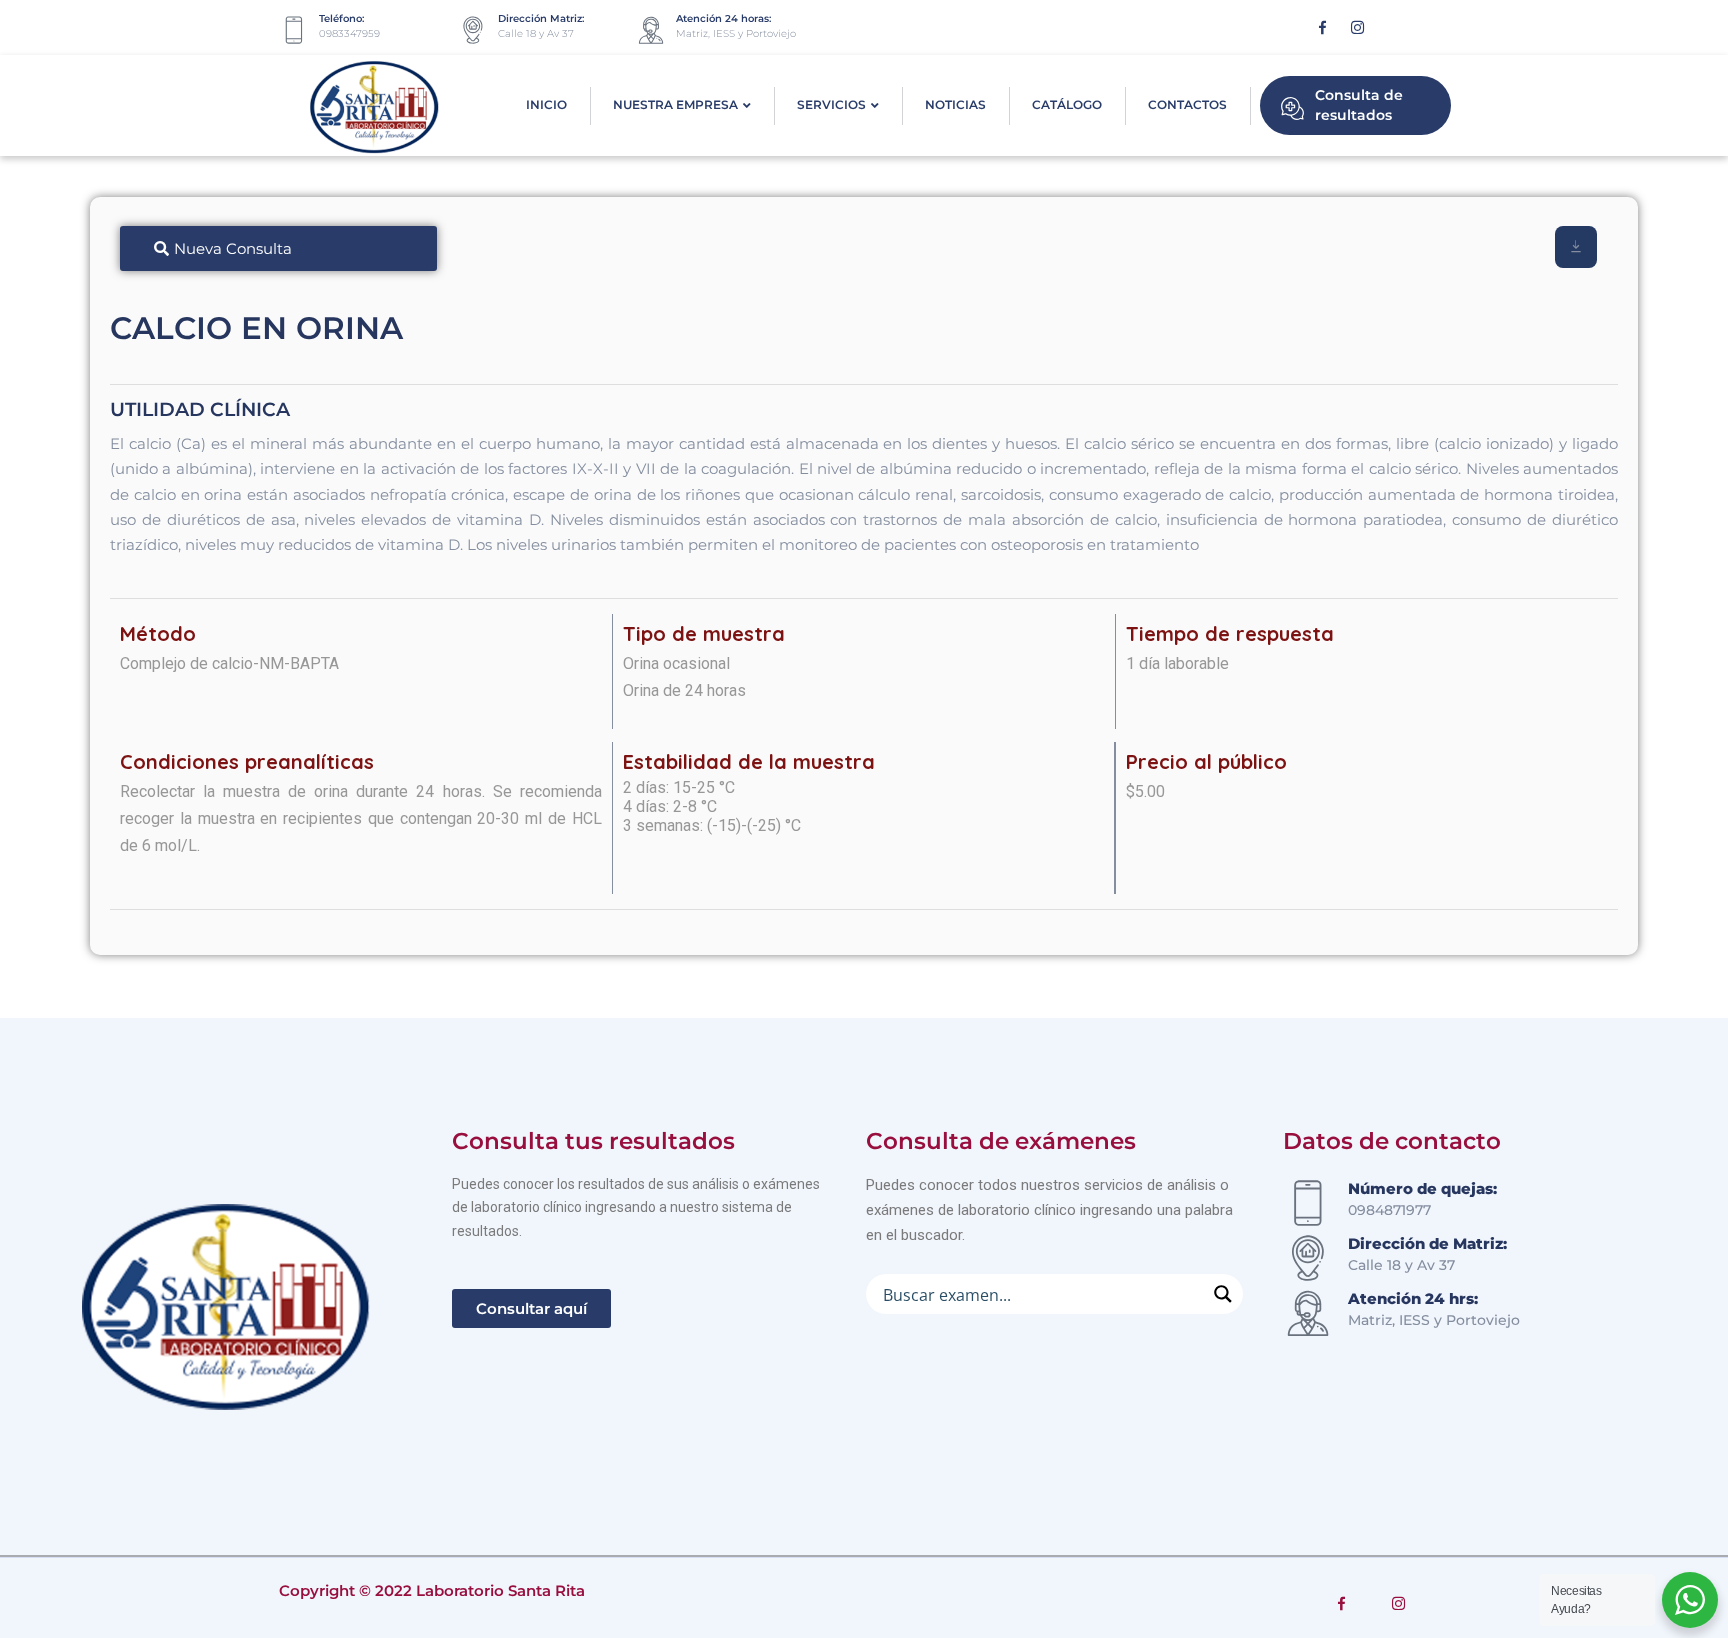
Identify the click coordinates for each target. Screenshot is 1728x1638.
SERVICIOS (831, 104)
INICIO (546, 104)
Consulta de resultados (1359, 105)
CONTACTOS (1187, 104)
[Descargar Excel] (1576, 247)
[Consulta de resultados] (1292, 106)
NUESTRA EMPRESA (675, 104)
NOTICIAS (955, 104)
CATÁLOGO (1067, 104)
